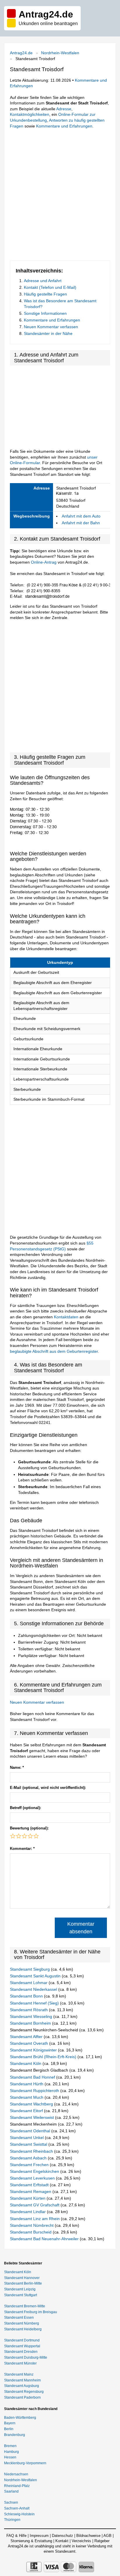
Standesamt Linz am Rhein (35, 2219)
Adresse (64, 109)
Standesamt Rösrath (29, 2010)
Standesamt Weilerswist (32, 2117)
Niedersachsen (16, 2474)
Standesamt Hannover (22, 2278)
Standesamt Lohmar (29, 1983)
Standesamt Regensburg (24, 2392)
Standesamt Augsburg (22, 2386)
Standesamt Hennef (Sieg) (35, 2003)
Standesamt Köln (26, 2063)
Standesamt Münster (20, 2363)
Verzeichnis (81, 2541)
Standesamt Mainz (19, 2374)
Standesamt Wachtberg (32, 2104)
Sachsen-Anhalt (17, 2508)
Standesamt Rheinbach (32, 2151)
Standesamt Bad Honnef (33, 2077)
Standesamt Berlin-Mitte (23, 2283)
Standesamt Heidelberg (23, 2329)
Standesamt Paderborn (22, 2397)
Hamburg (12, 2452)
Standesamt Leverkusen (33, 2178)
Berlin (9, 2429)
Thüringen (12, 2520)
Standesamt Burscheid (31, 2232)
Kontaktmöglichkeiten (30, 114)
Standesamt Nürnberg (22, 2323)
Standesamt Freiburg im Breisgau (31, 2312)
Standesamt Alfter (27, 2037)
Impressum (39, 2536)
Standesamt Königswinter (34, 2050)
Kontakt (62, 2541)
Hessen (10, 2457)
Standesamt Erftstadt (30, 2185)
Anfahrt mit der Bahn (81, 523)
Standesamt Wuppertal (22, 2346)
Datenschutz (62, 2536)
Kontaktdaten (66, 1317)
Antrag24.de (21, 53)
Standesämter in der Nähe (48, 333)
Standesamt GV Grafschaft (35, 2205)
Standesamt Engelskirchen (35, 2171)
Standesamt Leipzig (20, 2289)
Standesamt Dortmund (22, 2340)
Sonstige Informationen (45, 313)
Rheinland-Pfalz (17, 2486)
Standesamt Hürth (27, 2084)
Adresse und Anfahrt (43, 281)
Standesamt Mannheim (22, 2380)
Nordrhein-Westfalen (60, 53)
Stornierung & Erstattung (31, 2541)
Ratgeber (102, 2541)
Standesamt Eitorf (27, 2111)
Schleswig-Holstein (19, 2514)
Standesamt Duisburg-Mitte (26, 2357)
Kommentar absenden (81, 1928)
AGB (107, 2536)
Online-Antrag (44, 562)
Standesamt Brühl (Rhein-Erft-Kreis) (44, 2057)
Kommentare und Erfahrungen (64, 126)
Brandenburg (15, 2435)
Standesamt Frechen (30, 2165)
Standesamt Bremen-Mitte (25, 2306)
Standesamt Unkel (27, 2138)
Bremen (10, 2446)
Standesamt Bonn (27, 1996)
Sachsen (11, 2502)
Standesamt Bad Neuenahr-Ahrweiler (45, 2239)
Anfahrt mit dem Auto (81, 516)
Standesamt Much (27, 2097)
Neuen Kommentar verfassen (51, 327)
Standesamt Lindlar (28, 2212)
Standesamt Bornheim (31, 2023)
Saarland (11, 2491)
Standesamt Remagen (31, 2191)
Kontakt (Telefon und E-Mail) (50, 287)
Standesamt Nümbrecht (32, 2225)
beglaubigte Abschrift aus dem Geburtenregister (54, 1351)
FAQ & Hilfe (16, 2536)
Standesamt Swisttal (29, 2144)
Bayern (10, 2423)
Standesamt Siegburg (30, 1969)
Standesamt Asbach (29, 2158)
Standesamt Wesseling (32, 2016)
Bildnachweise (88, 2536)
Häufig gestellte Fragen (45, 294)
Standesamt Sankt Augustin (36, 1976)
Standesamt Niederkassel (34, 1989)
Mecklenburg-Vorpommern (25, 2463)
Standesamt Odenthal (31, 2131)
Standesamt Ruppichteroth (35, 2091)
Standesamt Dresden (21, 2352)
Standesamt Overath (30, 2043)
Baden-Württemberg (20, 2418)
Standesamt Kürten (28, 2198)
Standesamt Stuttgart (21, 2295)
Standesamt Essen (19, 2318)
